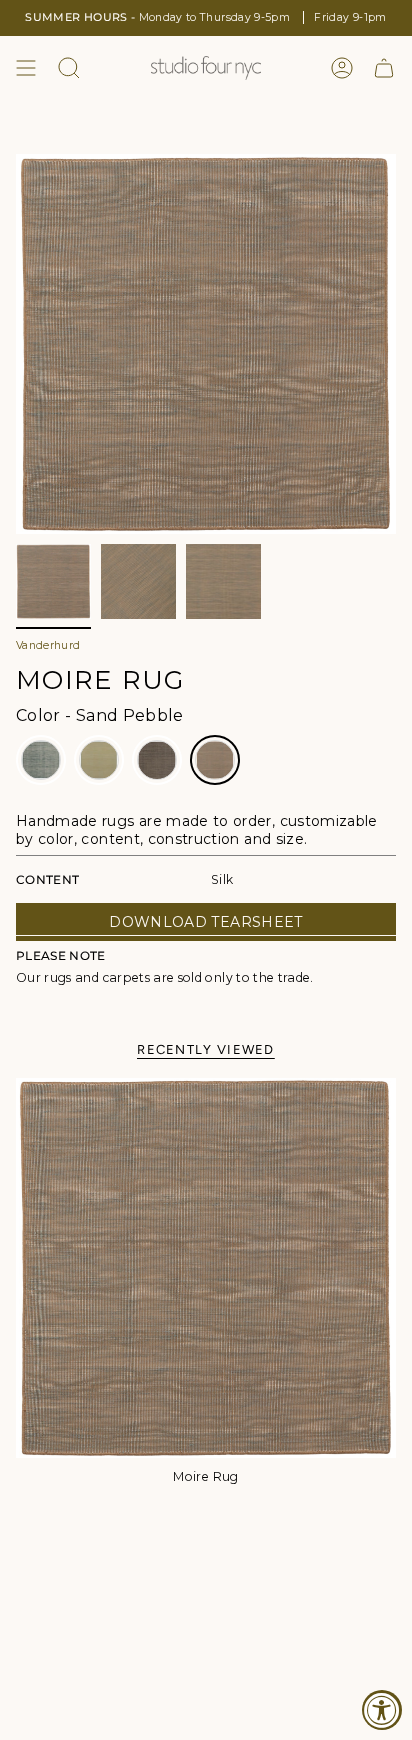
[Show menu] (26, 68)
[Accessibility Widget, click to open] (382, 1710)
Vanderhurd (48, 645)
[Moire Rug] (206, 1268)
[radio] (41, 760)
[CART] (384, 68)
